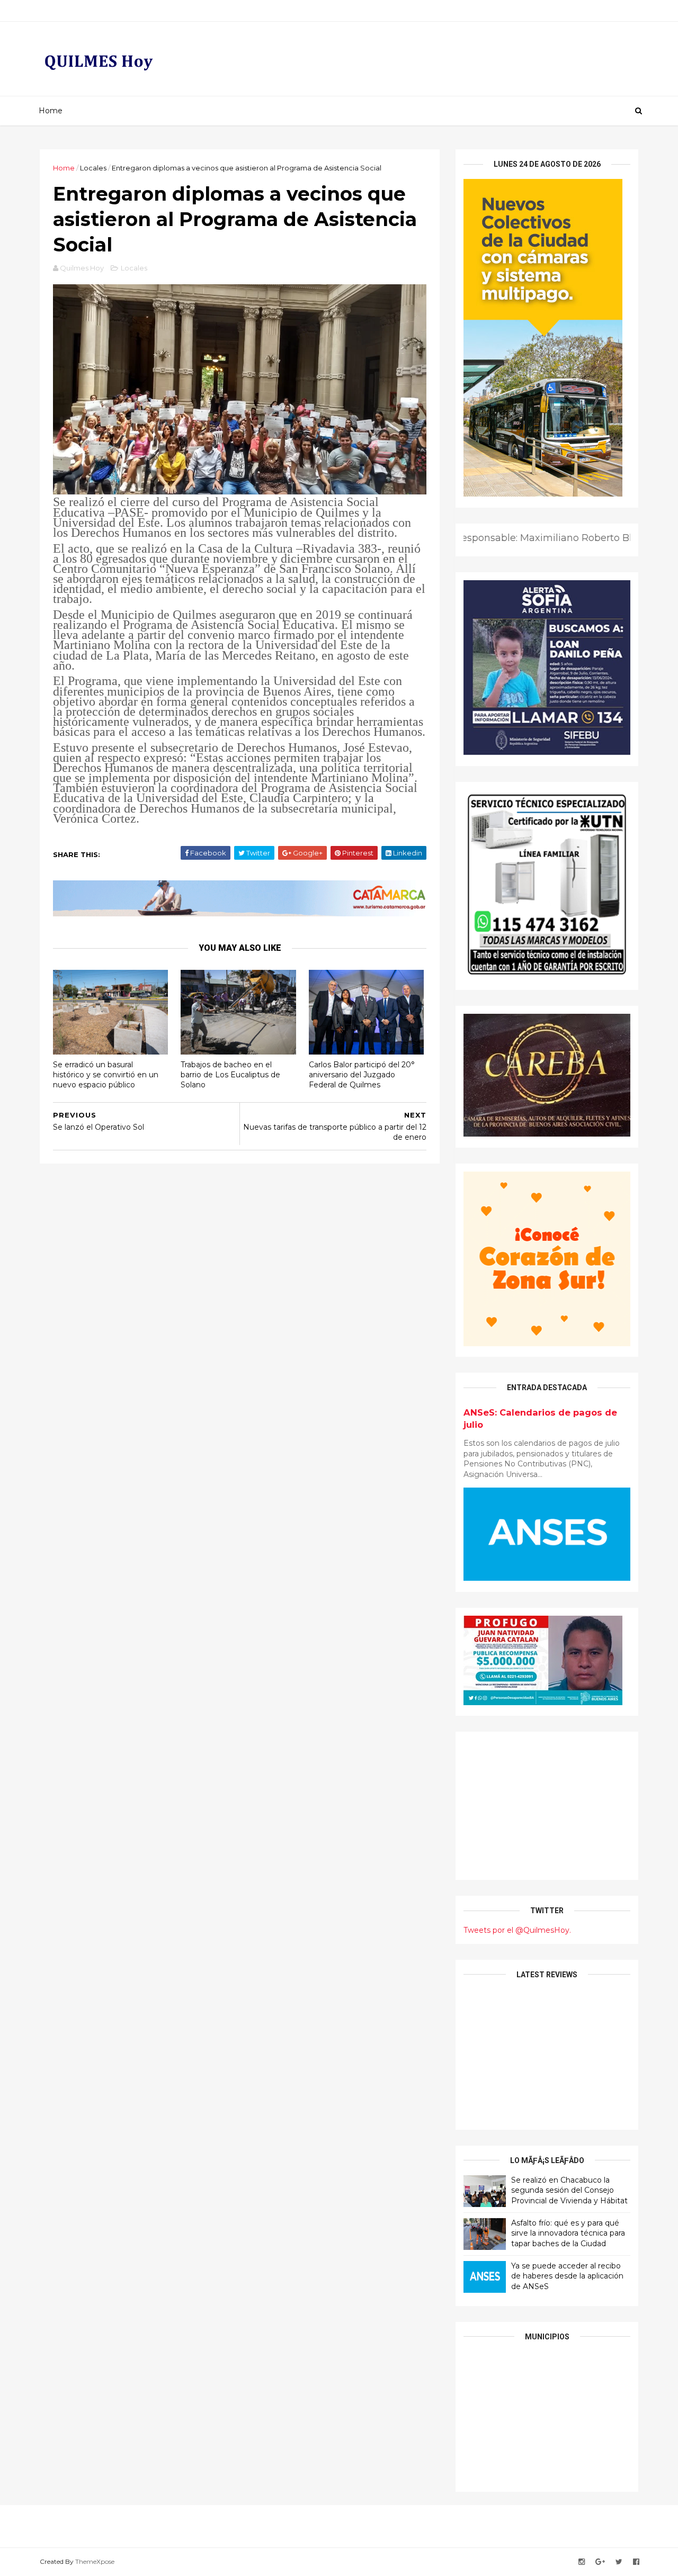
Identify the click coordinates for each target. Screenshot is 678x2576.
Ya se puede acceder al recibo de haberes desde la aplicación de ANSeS (567, 2276)
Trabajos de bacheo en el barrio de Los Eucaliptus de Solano (230, 1074)
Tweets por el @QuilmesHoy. (517, 1930)
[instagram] (582, 2562)
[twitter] (619, 2562)
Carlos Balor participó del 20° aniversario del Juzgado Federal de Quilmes (362, 1074)
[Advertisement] (547, 1806)
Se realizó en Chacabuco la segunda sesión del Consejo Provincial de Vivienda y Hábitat (569, 2190)
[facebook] (636, 2562)
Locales (93, 168)
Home (51, 111)
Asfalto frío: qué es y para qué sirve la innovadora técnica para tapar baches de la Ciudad (568, 2233)
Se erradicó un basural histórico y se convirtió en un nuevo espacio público (106, 1074)
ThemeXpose (95, 2561)
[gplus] (600, 2562)
